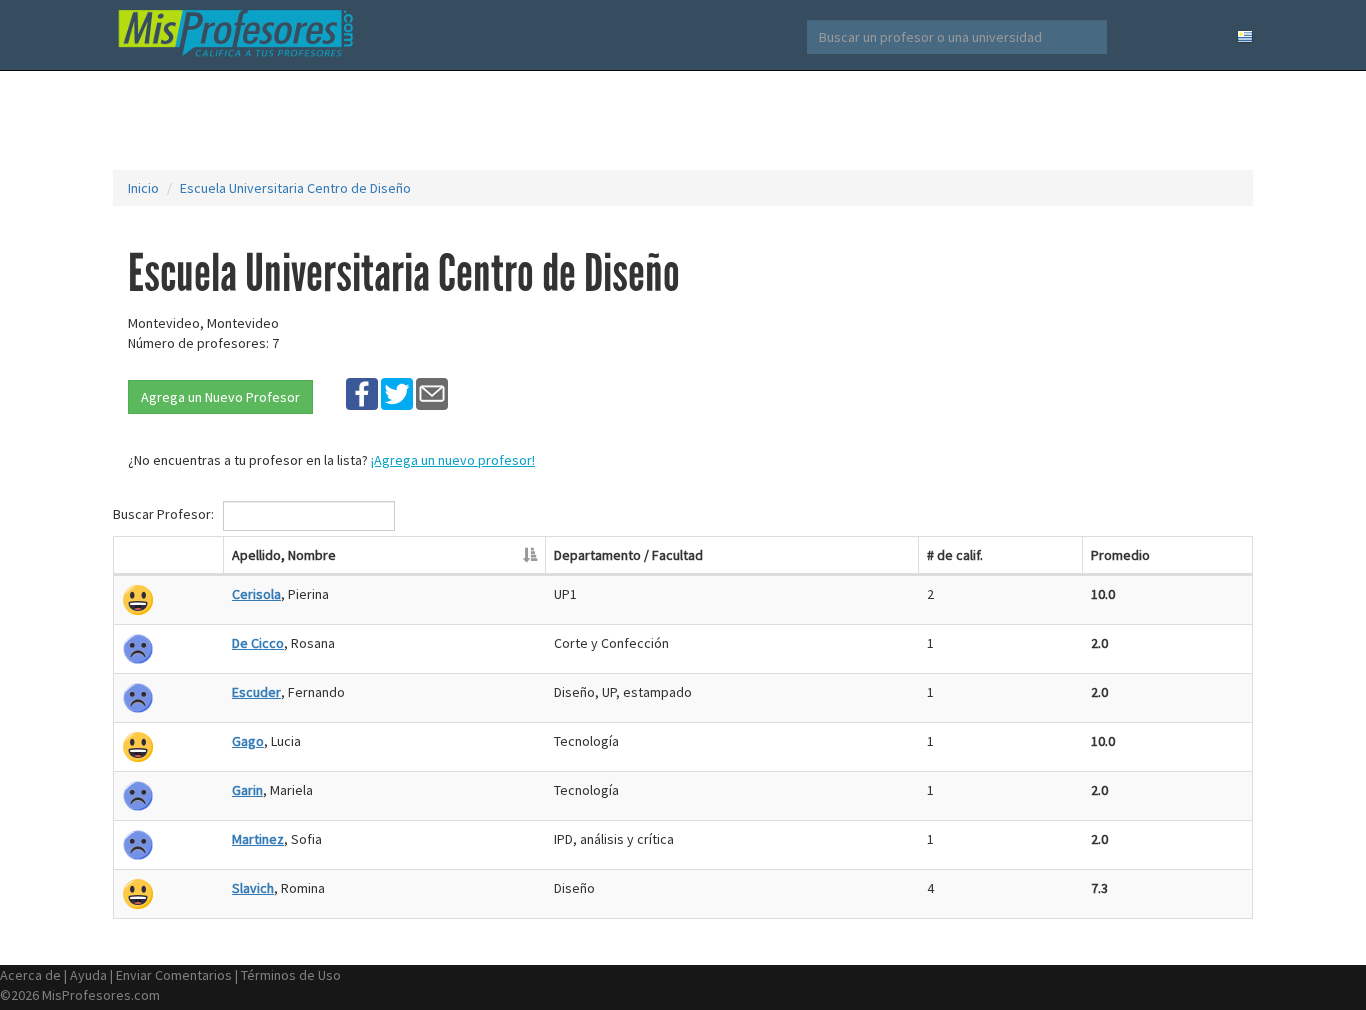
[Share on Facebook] (362, 393)
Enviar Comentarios (174, 975)
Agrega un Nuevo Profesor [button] (220, 397)
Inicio (143, 188)
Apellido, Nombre (284, 555)
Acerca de (30, 975)
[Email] (432, 393)
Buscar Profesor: (165, 514)
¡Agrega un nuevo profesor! (453, 460)
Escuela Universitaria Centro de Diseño (295, 188)
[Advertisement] (683, 120)
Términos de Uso (291, 975)
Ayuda (88, 975)
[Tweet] (397, 393)
